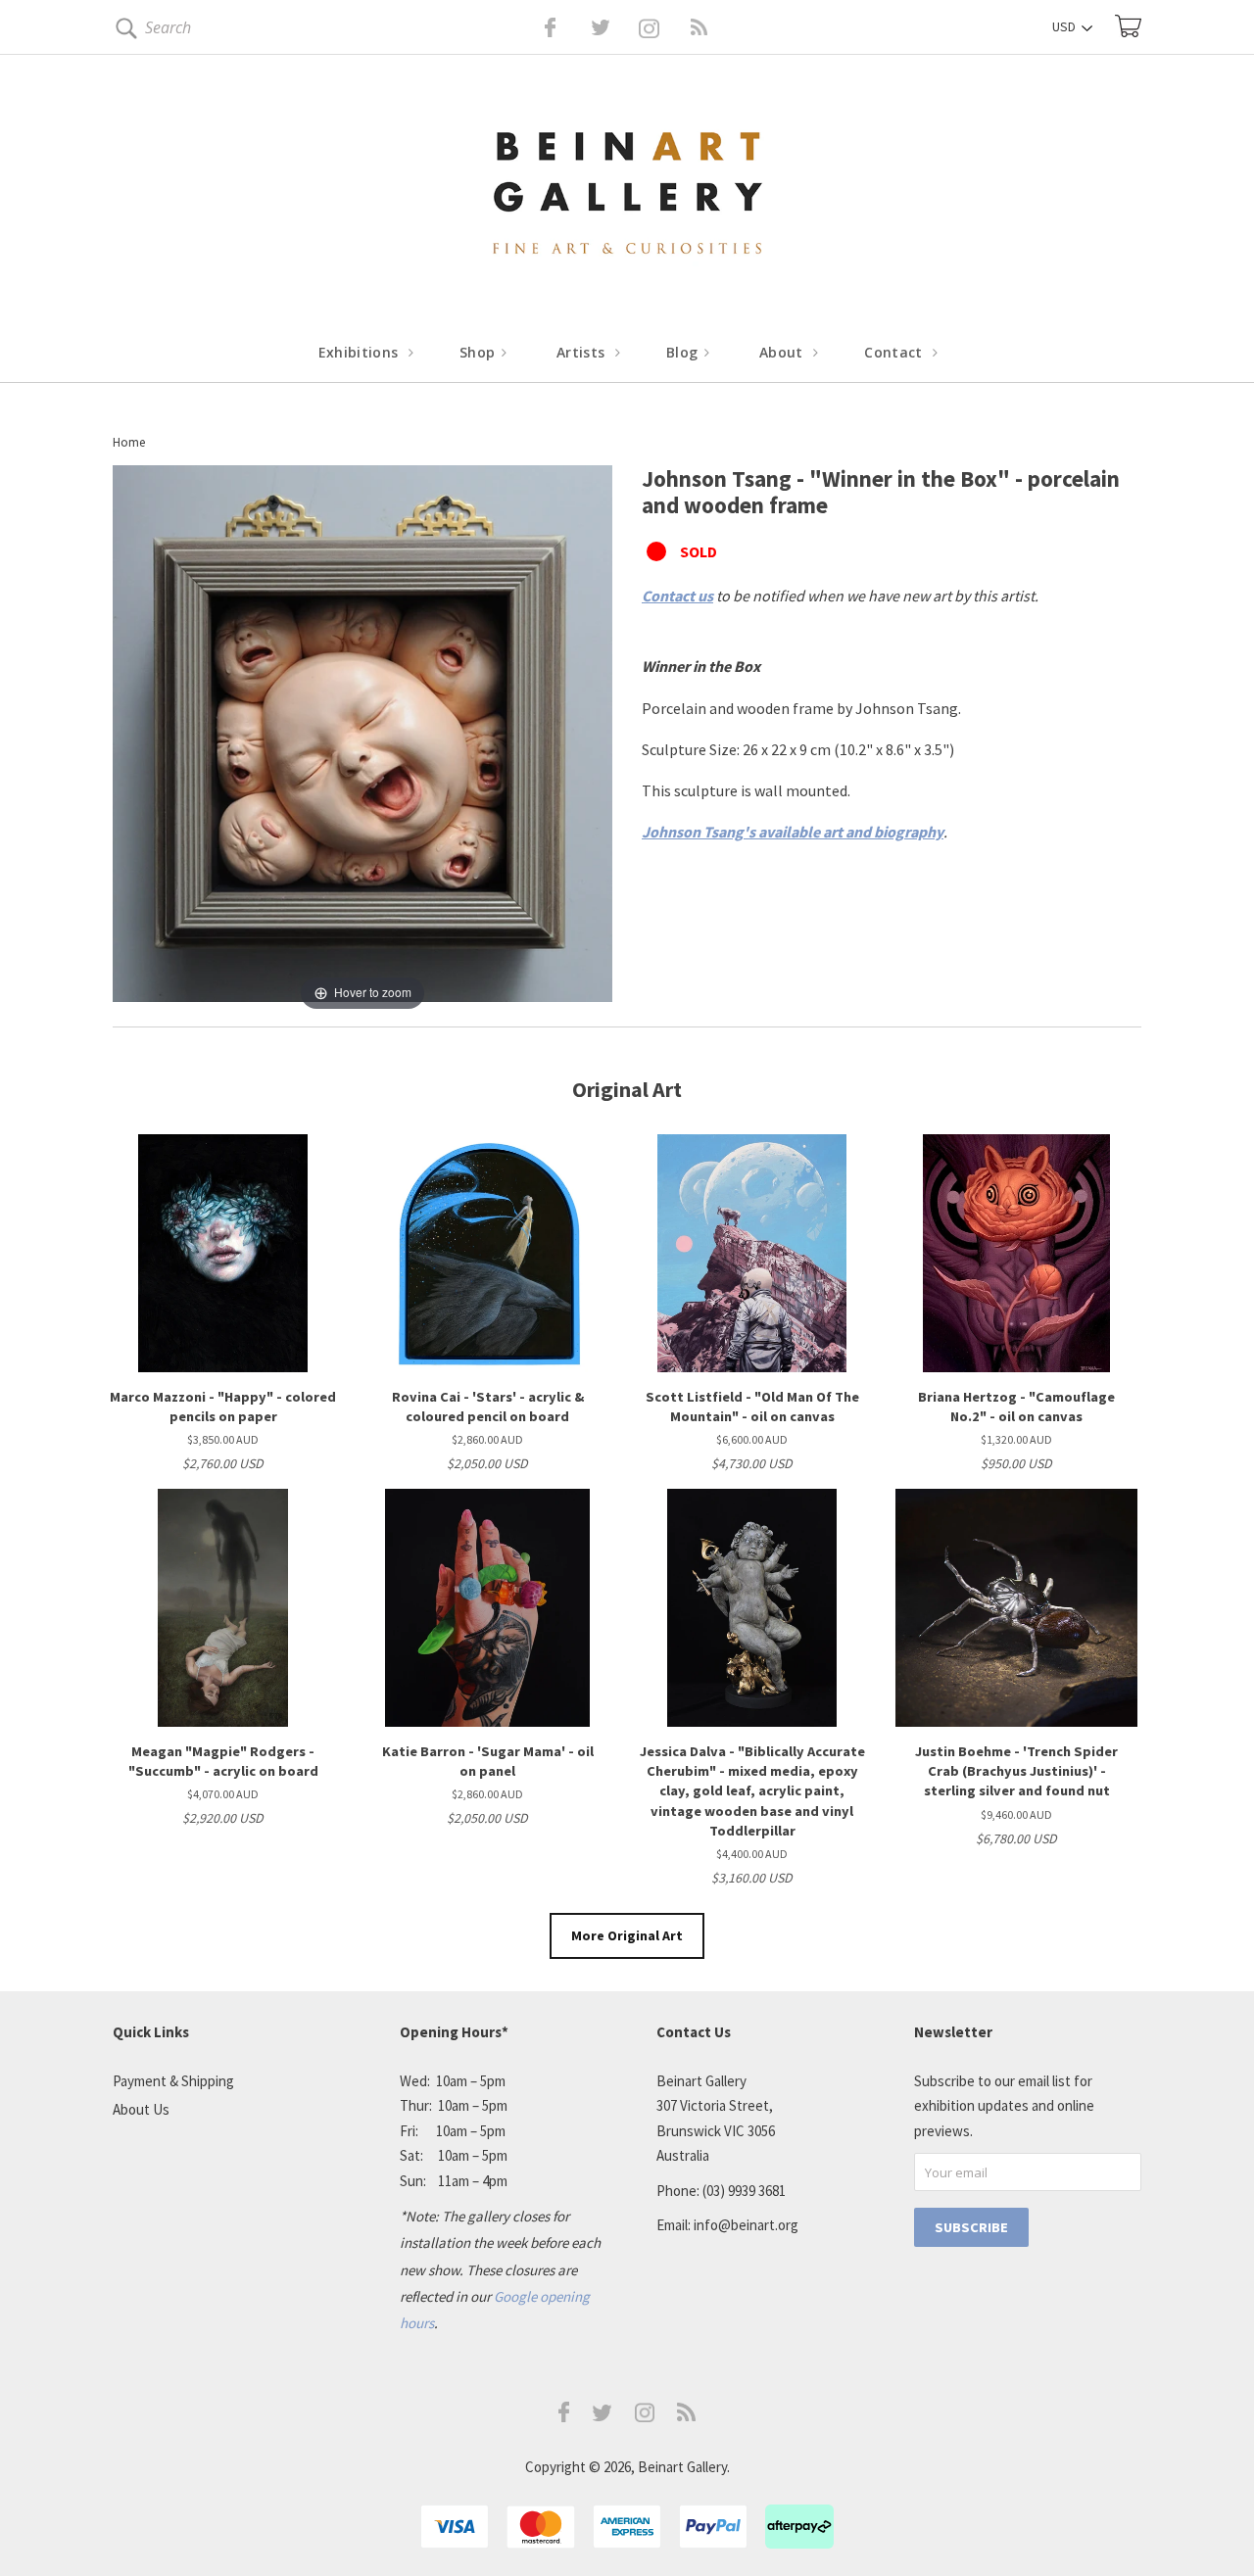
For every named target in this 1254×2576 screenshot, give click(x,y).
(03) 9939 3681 (744, 2191)
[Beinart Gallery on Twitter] (564, 27)
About (783, 352)
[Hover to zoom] (362, 739)
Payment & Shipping (173, 2081)
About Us (141, 2109)
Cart (1128, 26)
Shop (480, 352)
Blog (684, 352)
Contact (895, 352)
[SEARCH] (123, 32)
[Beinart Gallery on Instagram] (645, 2417)
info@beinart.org (746, 2225)
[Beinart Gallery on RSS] (664, 27)
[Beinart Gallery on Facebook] (536, 27)
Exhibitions (361, 352)
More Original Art (627, 1935)
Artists (583, 352)
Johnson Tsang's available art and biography (793, 832)
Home (129, 442)
